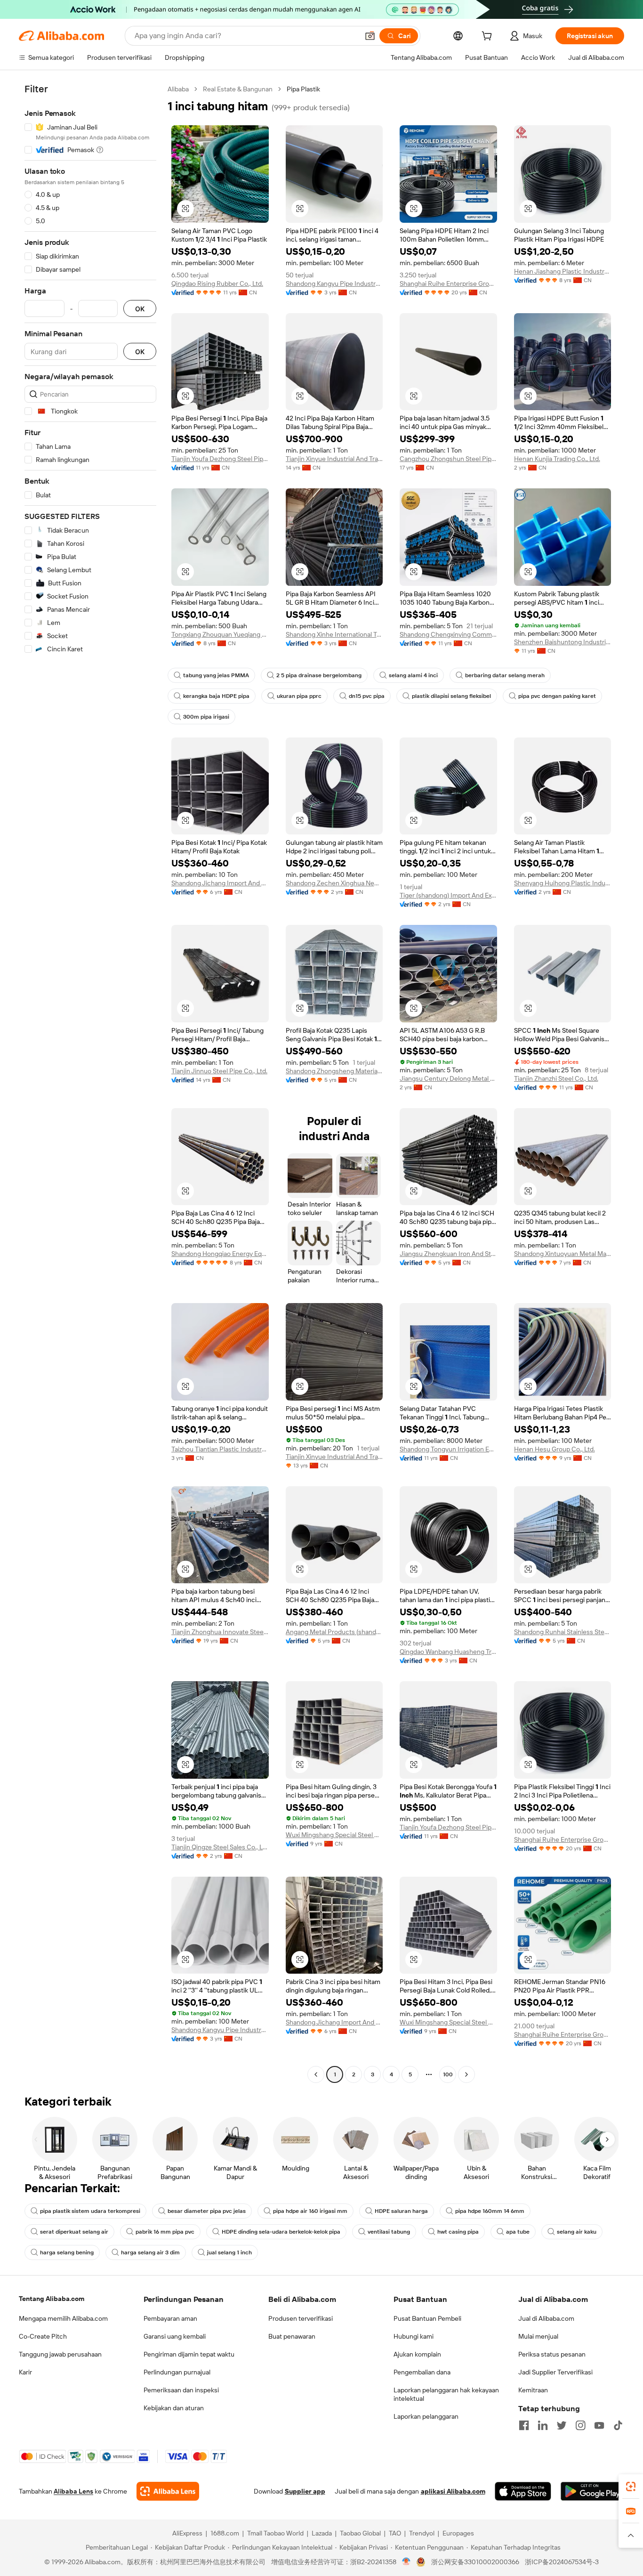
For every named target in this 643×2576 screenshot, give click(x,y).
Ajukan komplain (417, 2354)
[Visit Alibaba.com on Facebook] (524, 2425)
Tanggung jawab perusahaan (60, 2354)
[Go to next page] (466, 2074)
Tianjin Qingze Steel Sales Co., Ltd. (220, 1847)
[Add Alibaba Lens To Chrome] (168, 2491)
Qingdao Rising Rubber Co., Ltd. (217, 284)
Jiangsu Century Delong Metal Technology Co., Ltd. (448, 1078)
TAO (395, 2533)
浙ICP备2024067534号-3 (562, 2562)
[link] (631, 2487)
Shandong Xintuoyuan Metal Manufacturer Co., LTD (563, 1254)
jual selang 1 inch (229, 2252)
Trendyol (422, 2533)
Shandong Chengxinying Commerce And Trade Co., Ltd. (448, 634)
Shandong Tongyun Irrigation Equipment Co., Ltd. (448, 1449)
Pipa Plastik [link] (303, 89)
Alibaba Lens (73, 2491)
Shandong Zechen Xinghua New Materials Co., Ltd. (334, 883)
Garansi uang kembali (175, 2336)
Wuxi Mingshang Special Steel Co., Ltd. (334, 1835)
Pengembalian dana (422, 2372)
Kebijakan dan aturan (174, 2408)
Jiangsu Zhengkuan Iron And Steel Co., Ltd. (448, 1254)
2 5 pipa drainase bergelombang (319, 675)
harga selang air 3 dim (150, 2252)
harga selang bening (67, 2252)
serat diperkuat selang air (74, 2232)
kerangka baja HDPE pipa (216, 696)
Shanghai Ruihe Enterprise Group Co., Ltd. (448, 284)
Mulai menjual (538, 2336)
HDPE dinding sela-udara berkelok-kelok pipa (281, 2232)
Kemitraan (533, 2390)
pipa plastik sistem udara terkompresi (90, 2211)
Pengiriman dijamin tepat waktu (189, 2354)
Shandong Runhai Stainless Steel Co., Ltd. (563, 1632)
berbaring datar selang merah (505, 675)
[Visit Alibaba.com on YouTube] (599, 2425)
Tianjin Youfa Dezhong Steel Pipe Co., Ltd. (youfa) (220, 459)
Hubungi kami (414, 2336)
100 (448, 2074)
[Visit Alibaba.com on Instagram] (580, 2425)
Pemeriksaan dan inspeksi (181, 2390)
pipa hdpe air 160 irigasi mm (310, 2211)
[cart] (489, 37)
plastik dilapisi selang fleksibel (451, 696)
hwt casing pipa (458, 2232)
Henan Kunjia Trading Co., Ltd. (557, 459)
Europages (458, 2533)
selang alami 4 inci (413, 675)
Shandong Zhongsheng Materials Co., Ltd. (334, 1071)
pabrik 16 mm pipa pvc (165, 2232)
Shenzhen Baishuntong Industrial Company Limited (563, 642)
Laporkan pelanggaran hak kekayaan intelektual (446, 2394)
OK (140, 309)
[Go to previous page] (316, 2074)
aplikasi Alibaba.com (453, 2491)
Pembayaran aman (170, 2318)
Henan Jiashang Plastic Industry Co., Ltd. (563, 271)
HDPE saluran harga (401, 2211)
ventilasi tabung (389, 2232)
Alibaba (178, 89)
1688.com (225, 2533)
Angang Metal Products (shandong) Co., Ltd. (334, 1632)
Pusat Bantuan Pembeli (427, 2318)
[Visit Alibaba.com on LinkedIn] (543, 2425)
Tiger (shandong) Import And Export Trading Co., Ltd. (448, 895)
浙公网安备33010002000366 (475, 2562)
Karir (25, 2372)
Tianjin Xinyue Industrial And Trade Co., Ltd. (334, 459)
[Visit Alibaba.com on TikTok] (618, 2425)
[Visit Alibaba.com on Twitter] (562, 2425)
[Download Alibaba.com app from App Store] (523, 2491)
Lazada (322, 2533)
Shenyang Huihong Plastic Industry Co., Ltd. (563, 883)
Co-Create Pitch (43, 2336)
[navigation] (90, 1083)
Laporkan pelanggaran (426, 2416)
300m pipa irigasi (206, 717)
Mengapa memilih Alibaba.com (63, 2318)
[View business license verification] (406, 2562)
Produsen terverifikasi (301, 2318)
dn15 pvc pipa (367, 696)
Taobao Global (360, 2533)
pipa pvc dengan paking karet (557, 696)
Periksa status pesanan (552, 2354)
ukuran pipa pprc (299, 696)
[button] (370, 36)
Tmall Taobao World (275, 2533)
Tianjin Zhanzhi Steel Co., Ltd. (556, 1078)
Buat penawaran (292, 2336)
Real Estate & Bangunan (238, 89)
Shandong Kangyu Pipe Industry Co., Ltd (334, 284)
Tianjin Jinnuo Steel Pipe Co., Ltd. (219, 1071)
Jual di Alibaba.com (546, 2318)
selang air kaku (577, 2232)
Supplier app (305, 2491)
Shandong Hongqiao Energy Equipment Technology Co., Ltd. (220, 1254)
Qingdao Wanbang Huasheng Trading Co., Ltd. (448, 1652)
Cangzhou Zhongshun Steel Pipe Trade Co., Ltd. (448, 459)
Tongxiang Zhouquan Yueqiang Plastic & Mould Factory (220, 634)
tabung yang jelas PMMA (216, 675)
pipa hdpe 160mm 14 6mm (490, 2211)
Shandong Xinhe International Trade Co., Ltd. (334, 634)
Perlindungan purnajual (177, 2372)
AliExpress (187, 2533)
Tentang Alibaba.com (52, 2299)
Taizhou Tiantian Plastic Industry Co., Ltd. (220, 1449)
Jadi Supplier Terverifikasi (555, 2372)
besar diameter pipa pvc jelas (207, 2211)
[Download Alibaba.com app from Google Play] (592, 2491)
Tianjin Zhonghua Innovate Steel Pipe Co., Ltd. (220, 1632)
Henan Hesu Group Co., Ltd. (555, 1449)
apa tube (518, 2232)
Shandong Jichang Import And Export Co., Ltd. (220, 883)
